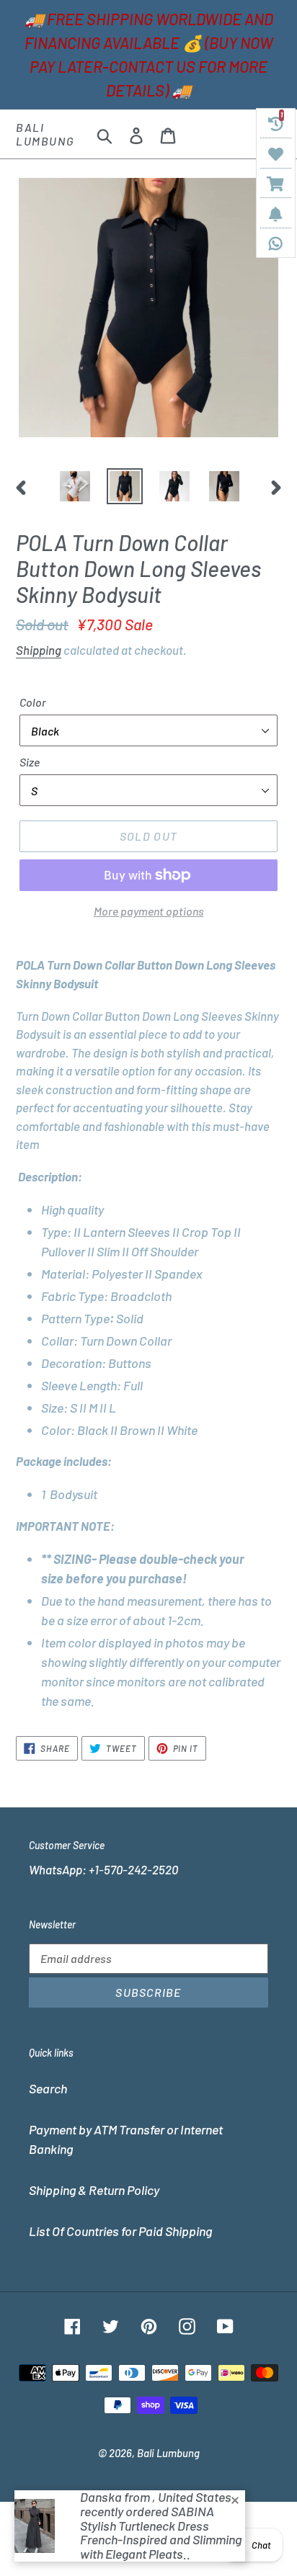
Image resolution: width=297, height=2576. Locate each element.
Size (30, 762)
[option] (75, 486)
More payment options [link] (149, 911)
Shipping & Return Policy (94, 2190)
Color (33, 702)
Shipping (39, 650)
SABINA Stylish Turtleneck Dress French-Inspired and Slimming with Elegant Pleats (161, 2532)
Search (48, 2088)
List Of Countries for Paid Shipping (120, 2231)
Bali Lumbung (45, 134)
